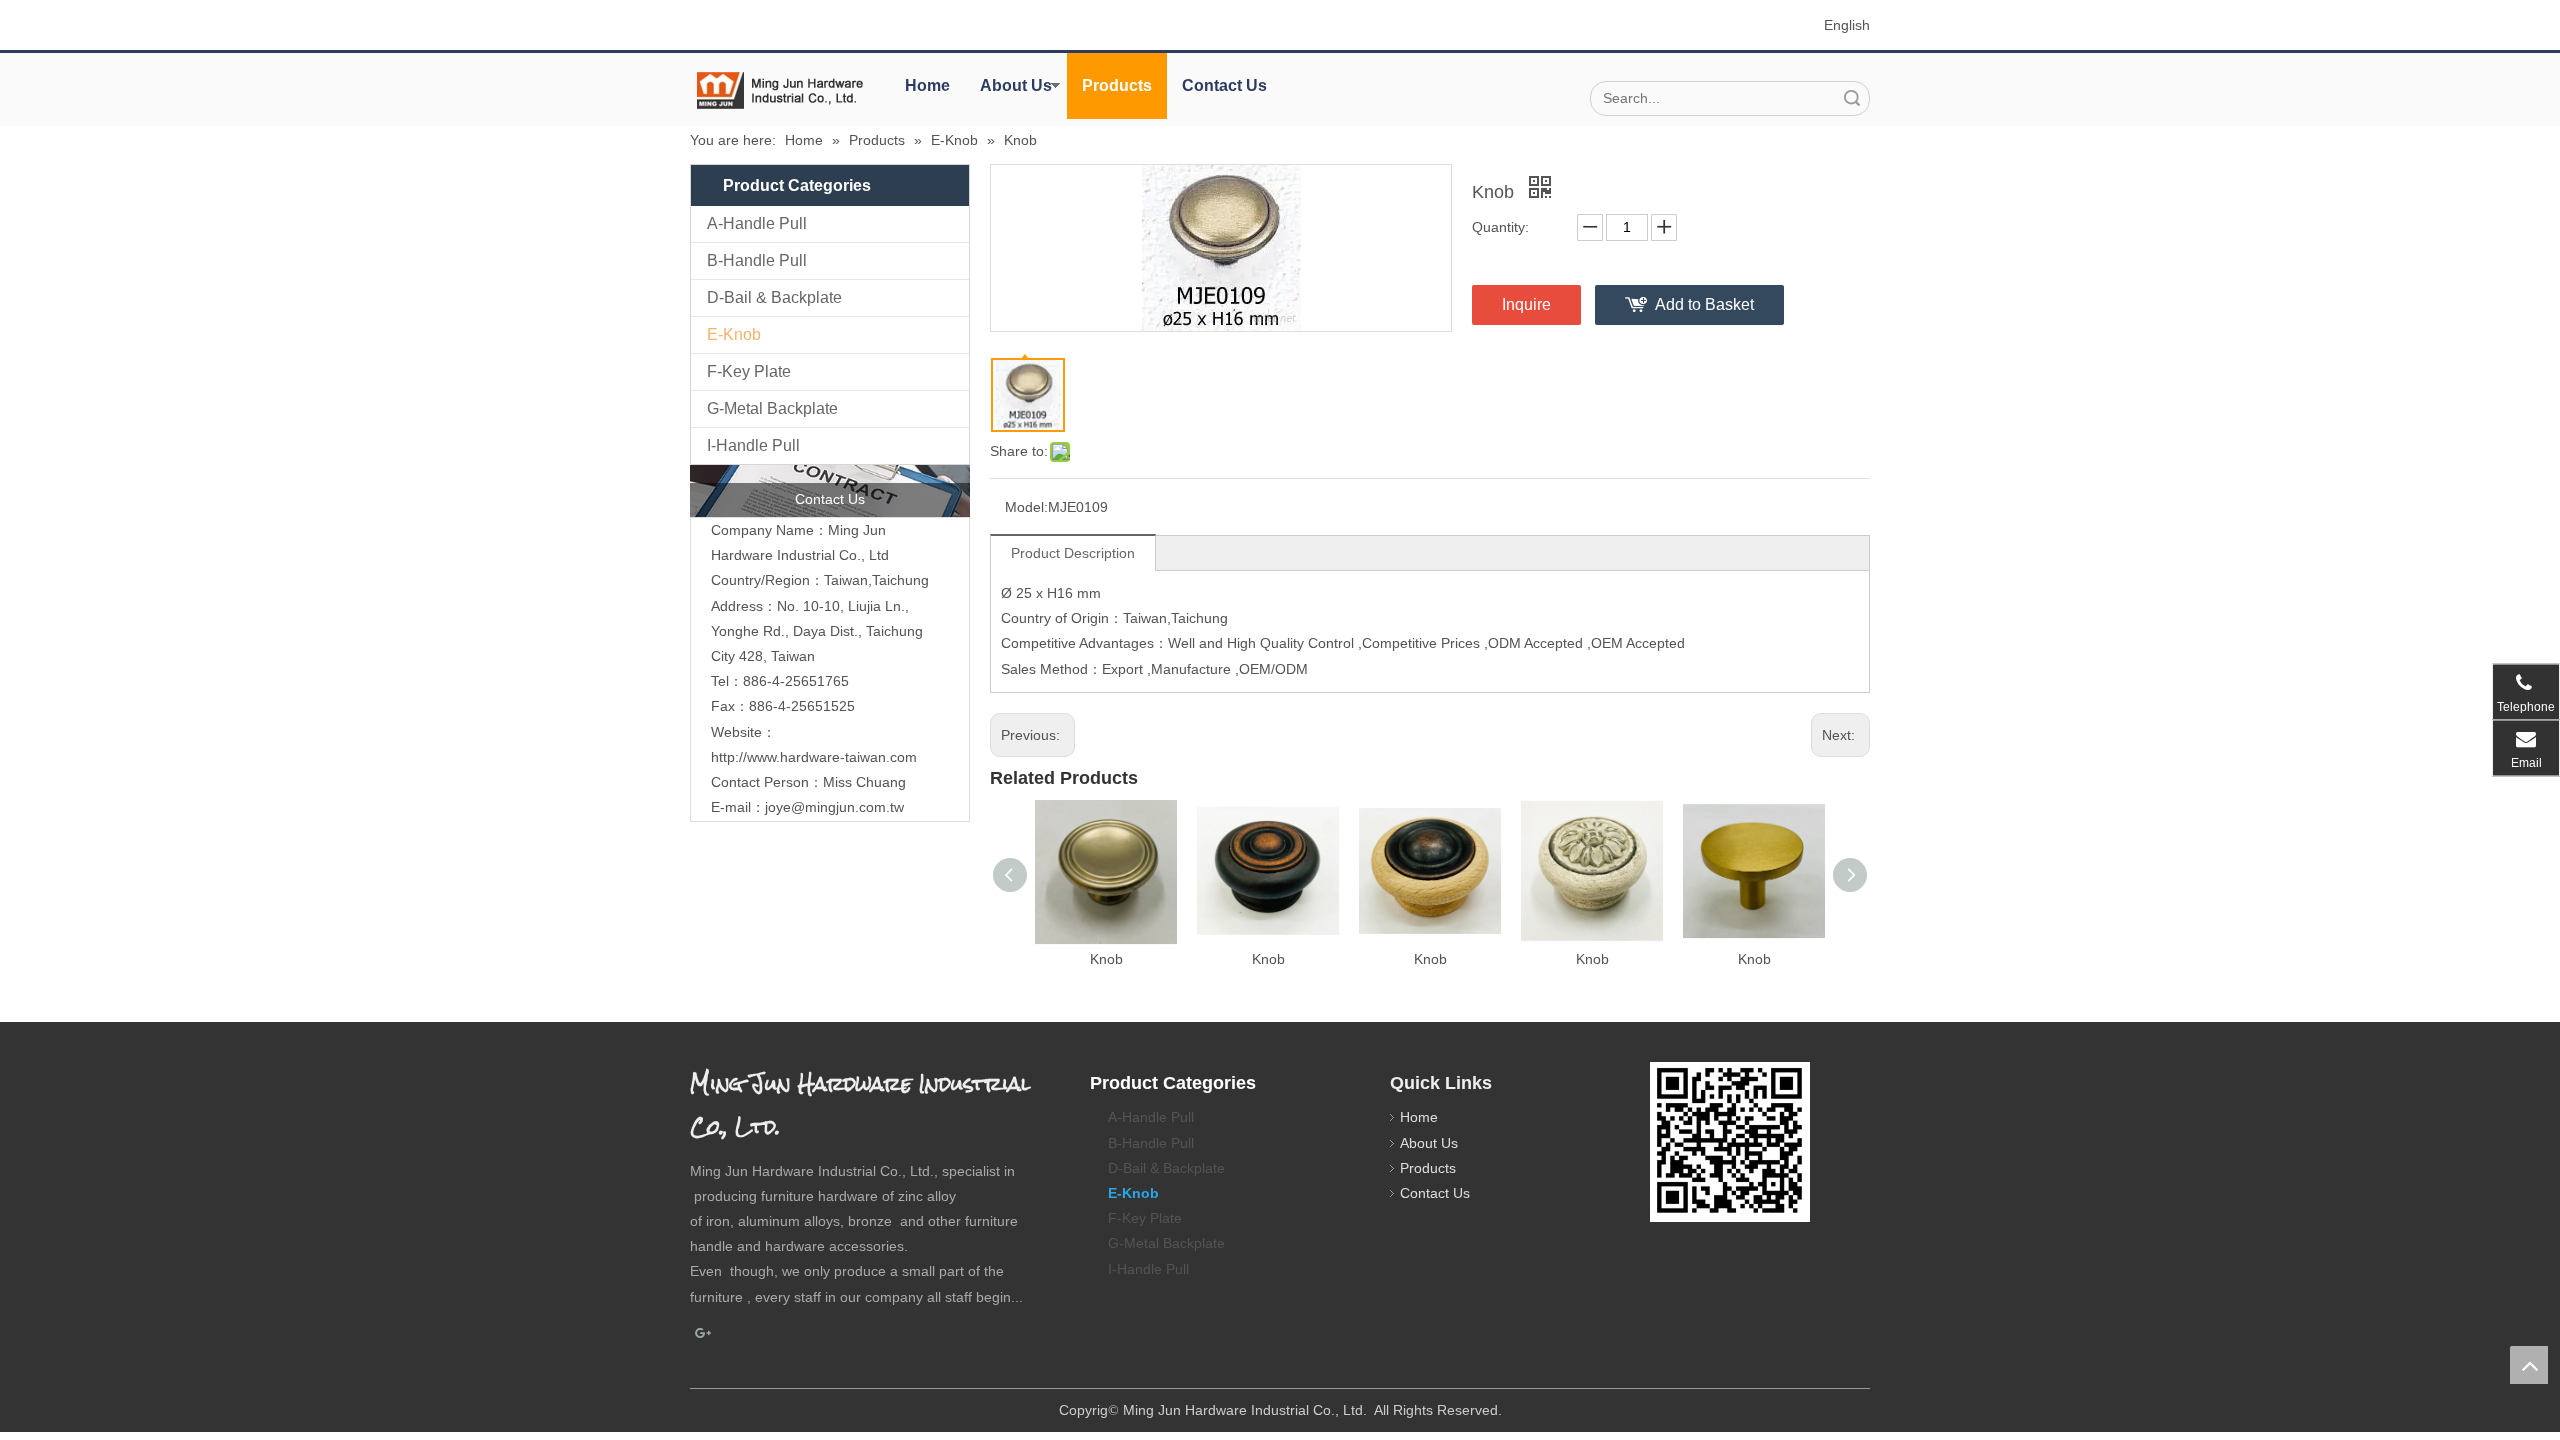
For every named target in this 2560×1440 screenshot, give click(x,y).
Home (927, 85)
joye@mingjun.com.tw (834, 807)
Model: (1026, 507)
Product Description (1073, 553)
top (2529, 1365)
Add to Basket (1704, 304)
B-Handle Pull (757, 260)
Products (1117, 85)
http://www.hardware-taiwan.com (814, 757)
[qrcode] (1730, 1142)
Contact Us (1224, 85)
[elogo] (780, 90)
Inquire (1526, 304)
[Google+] (703, 1334)
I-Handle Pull (753, 445)
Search (1852, 98)
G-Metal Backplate (772, 408)
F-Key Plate (749, 371)
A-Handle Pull (757, 223)
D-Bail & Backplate (774, 297)
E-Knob (734, 334)
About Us (1016, 85)
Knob (1106, 959)
